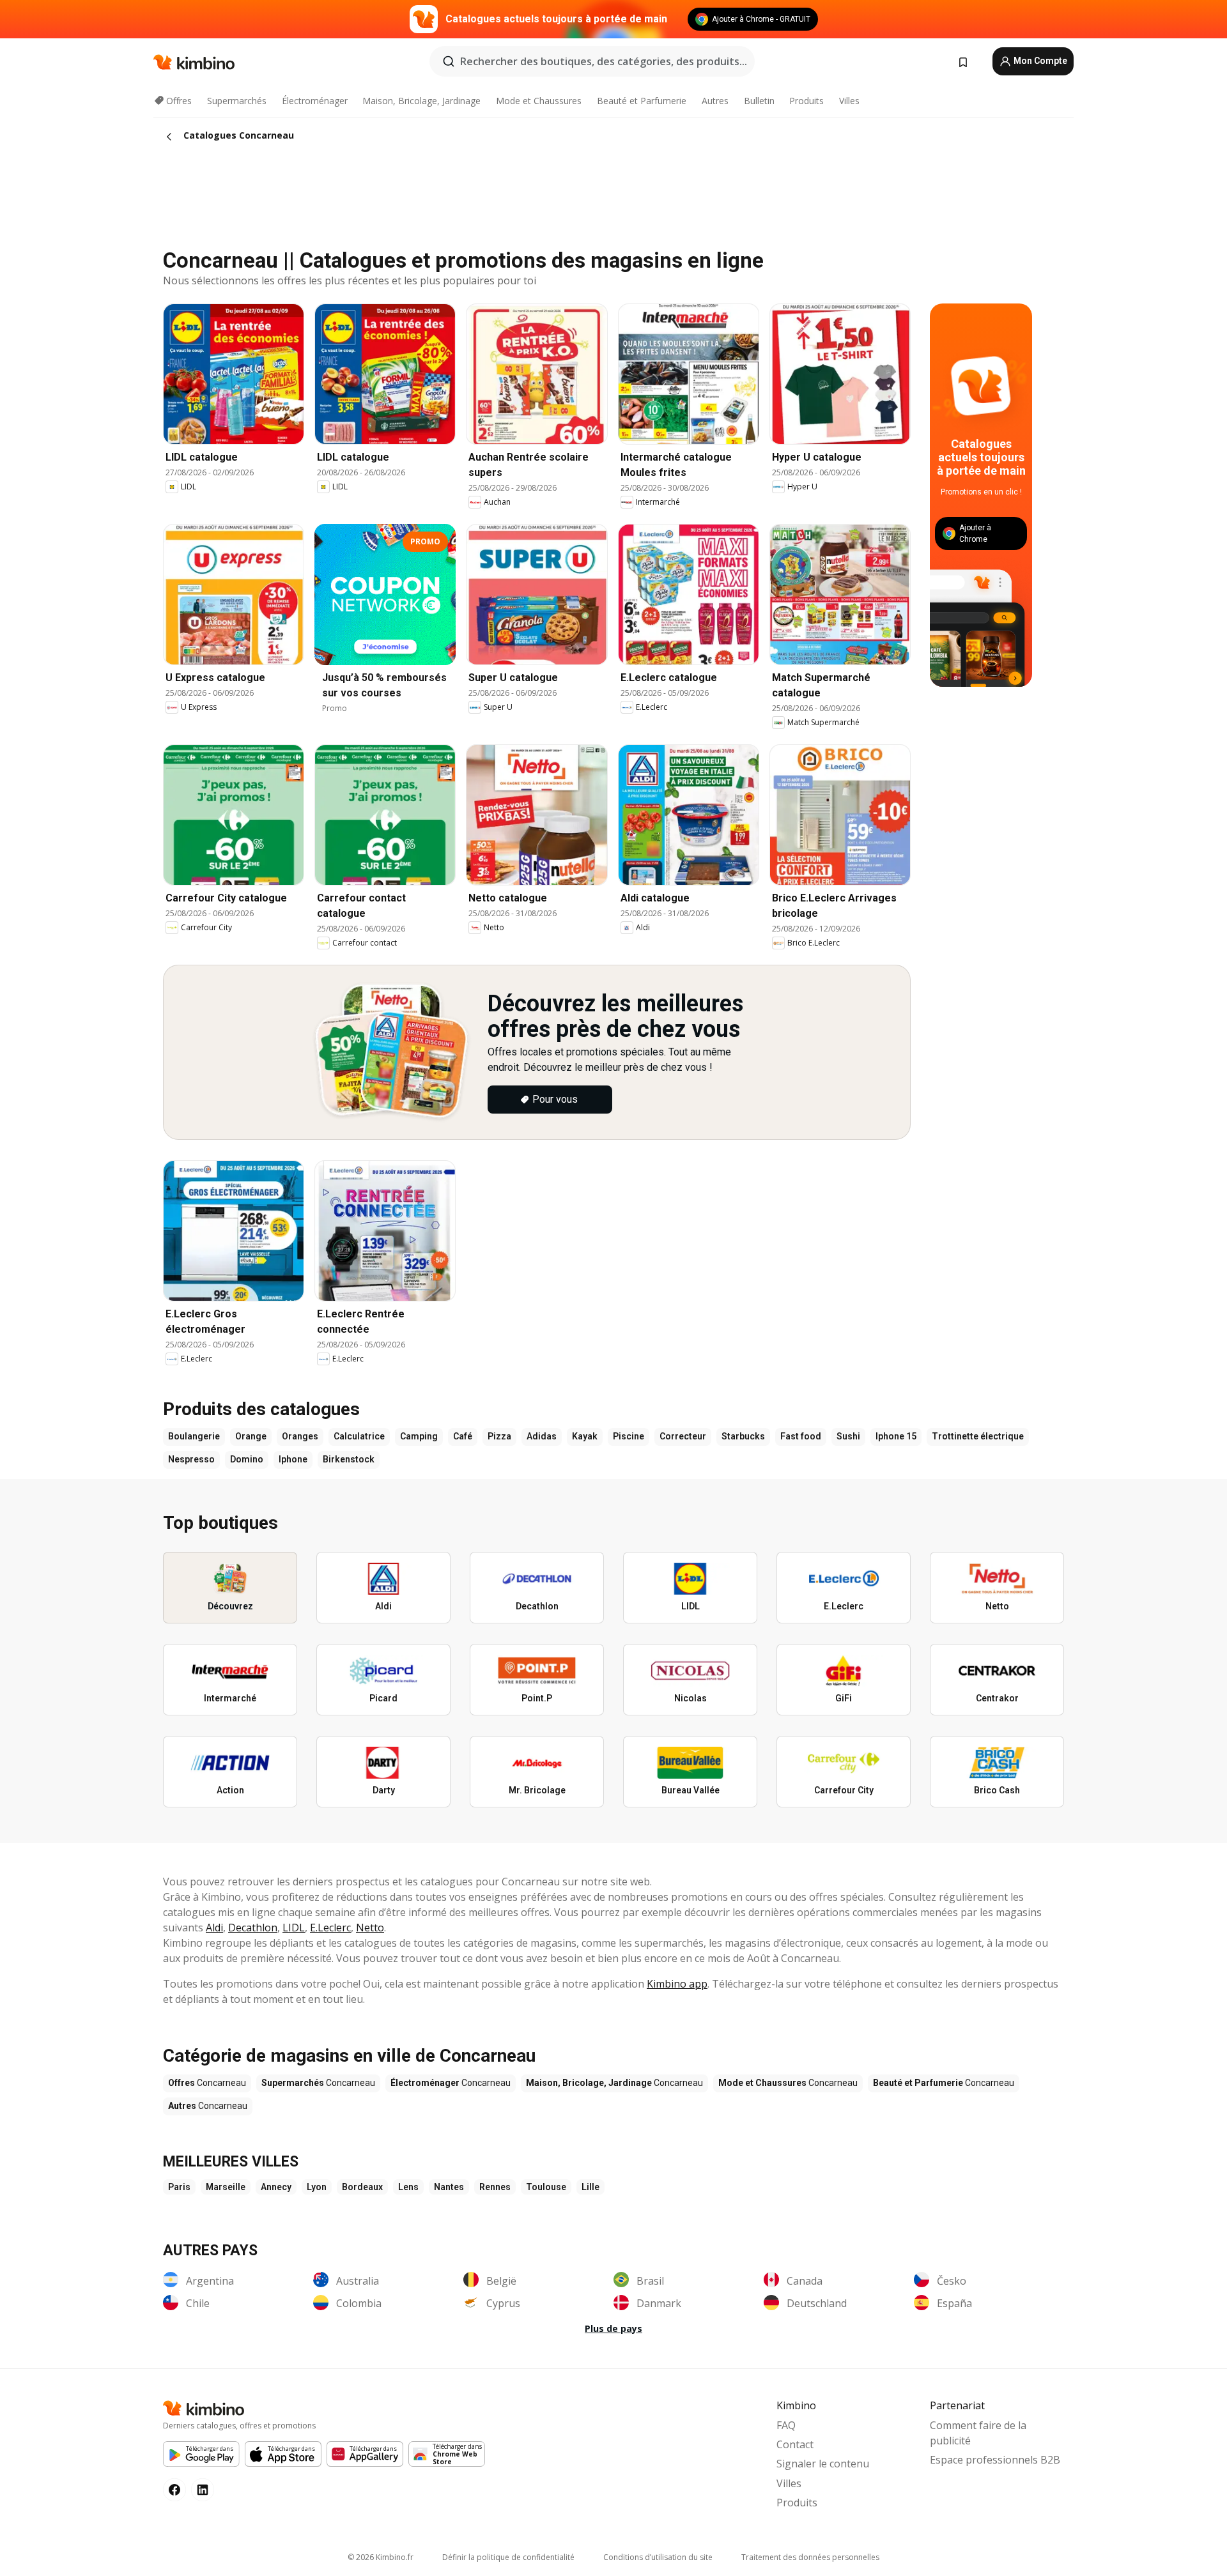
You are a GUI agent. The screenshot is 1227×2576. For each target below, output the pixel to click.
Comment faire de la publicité (978, 2433)
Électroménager (315, 101)
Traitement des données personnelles (810, 2557)
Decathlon (253, 1928)
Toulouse (546, 2187)
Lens (408, 2187)
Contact (795, 2444)
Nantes (449, 2187)
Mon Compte (1039, 61)
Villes (849, 101)
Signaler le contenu (823, 2464)
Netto (370, 1928)
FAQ (786, 2425)
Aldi (214, 1928)
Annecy (276, 2187)
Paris (179, 2187)
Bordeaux (362, 2187)
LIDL (294, 1928)
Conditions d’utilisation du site (658, 2557)
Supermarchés (237, 101)
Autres (715, 101)
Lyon (317, 2187)
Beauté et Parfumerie (642, 101)
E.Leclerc (330, 1928)
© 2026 (381, 2557)
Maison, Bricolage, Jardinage (421, 101)
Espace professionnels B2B (995, 2460)
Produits (806, 101)
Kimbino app (677, 1984)
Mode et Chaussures (539, 101)
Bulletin (759, 101)
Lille (590, 2187)
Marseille (226, 2187)
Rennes (495, 2187)
